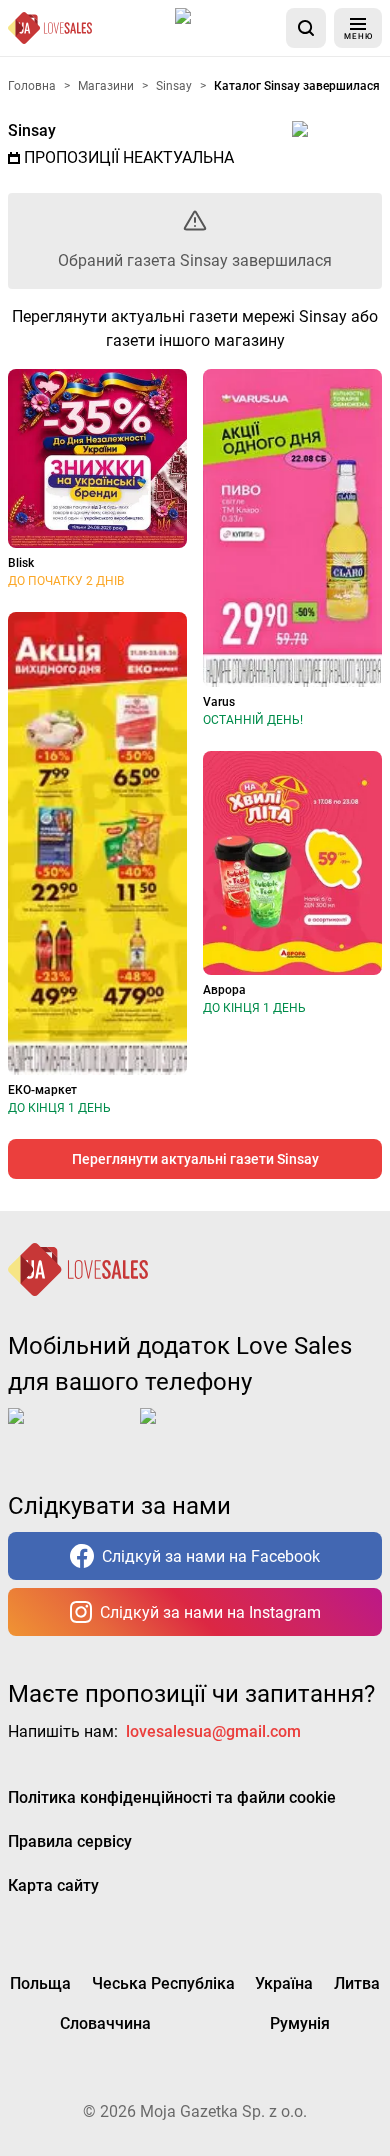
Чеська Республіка (163, 1983)
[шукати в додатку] (306, 28)
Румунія (300, 2023)
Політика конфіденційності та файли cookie (172, 1797)
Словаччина (105, 2023)
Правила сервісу (70, 1841)
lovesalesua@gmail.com (213, 1731)
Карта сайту (53, 1885)
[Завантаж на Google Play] (202, 1432)
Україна (284, 1983)
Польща (40, 1983)
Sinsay (32, 130)
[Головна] (50, 28)
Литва (357, 1983)
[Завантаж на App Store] (227, 28)
